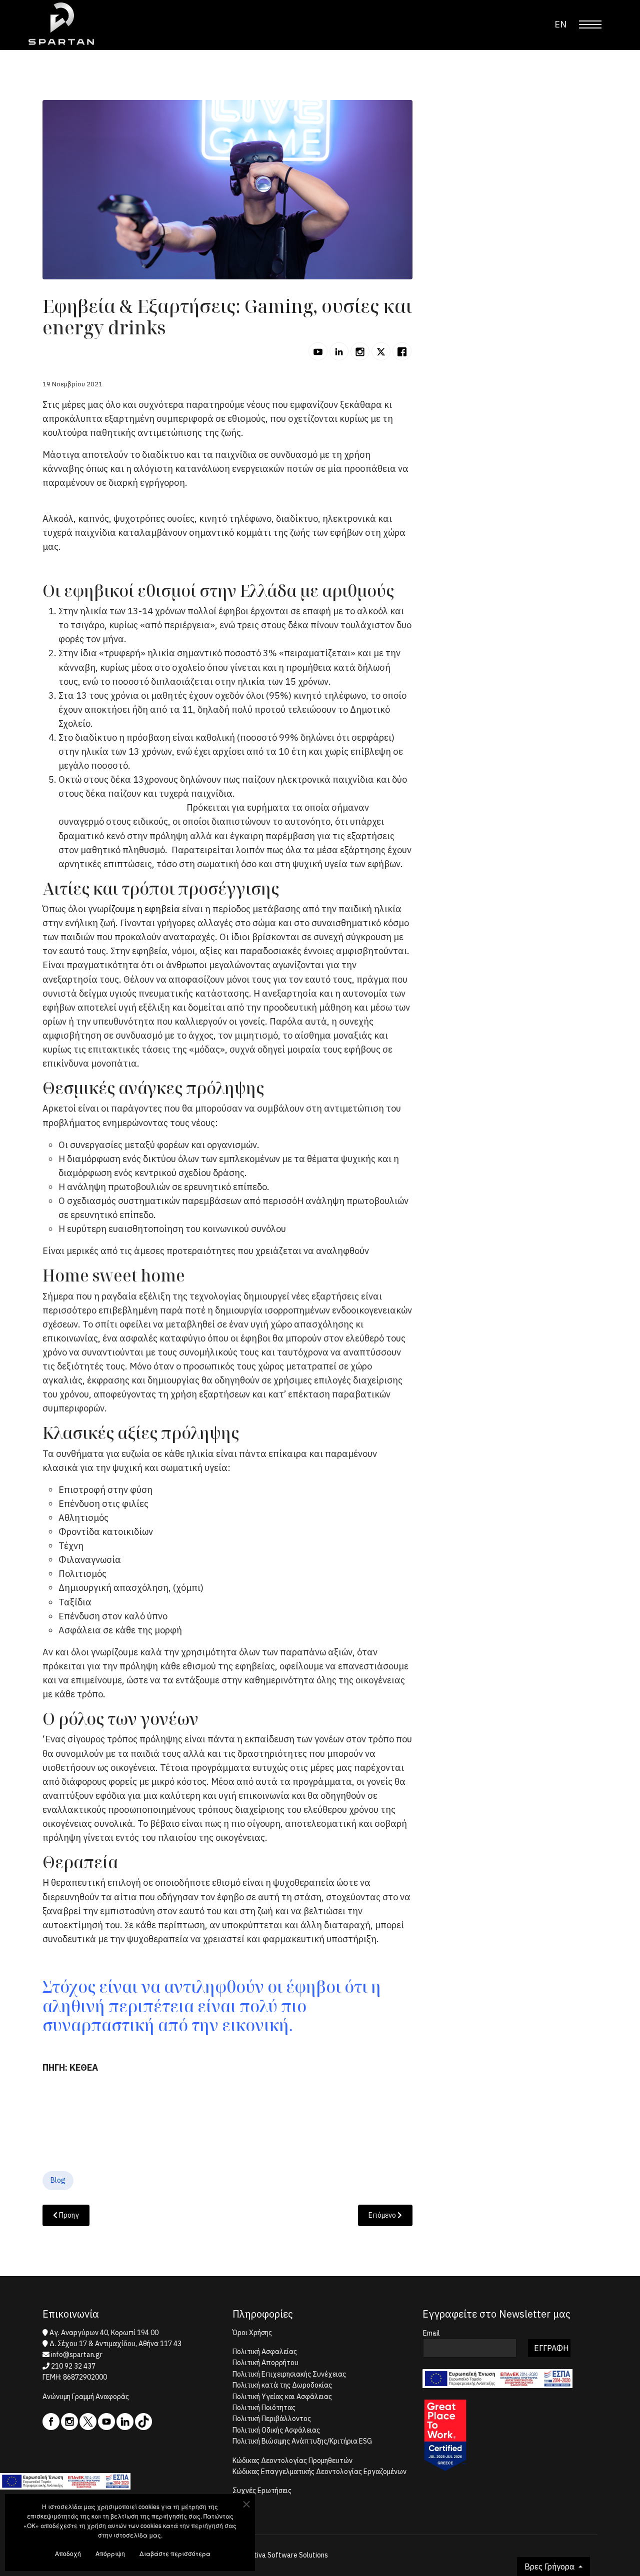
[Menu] (590, 24)
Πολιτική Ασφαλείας (265, 2352)
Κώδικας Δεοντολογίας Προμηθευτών (292, 2461)
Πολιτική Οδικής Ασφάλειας (276, 2430)
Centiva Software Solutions (285, 2555)
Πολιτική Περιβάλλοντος (272, 2419)
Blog (58, 2180)
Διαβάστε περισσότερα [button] (175, 2553)
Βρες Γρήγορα (550, 2567)
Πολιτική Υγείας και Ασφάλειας (282, 2397)
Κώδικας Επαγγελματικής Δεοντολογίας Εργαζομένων (319, 2472)
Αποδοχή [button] (68, 2553)
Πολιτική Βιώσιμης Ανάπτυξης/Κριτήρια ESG (302, 2441)
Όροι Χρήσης (252, 2333)
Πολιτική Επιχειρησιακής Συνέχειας (289, 2374)
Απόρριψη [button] (110, 2553)
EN (560, 24)
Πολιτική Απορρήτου (265, 2363)
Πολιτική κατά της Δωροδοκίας (282, 2385)
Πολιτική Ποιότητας (264, 2408)
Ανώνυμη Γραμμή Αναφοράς (86, 2397)
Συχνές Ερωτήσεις (262, 2491)
